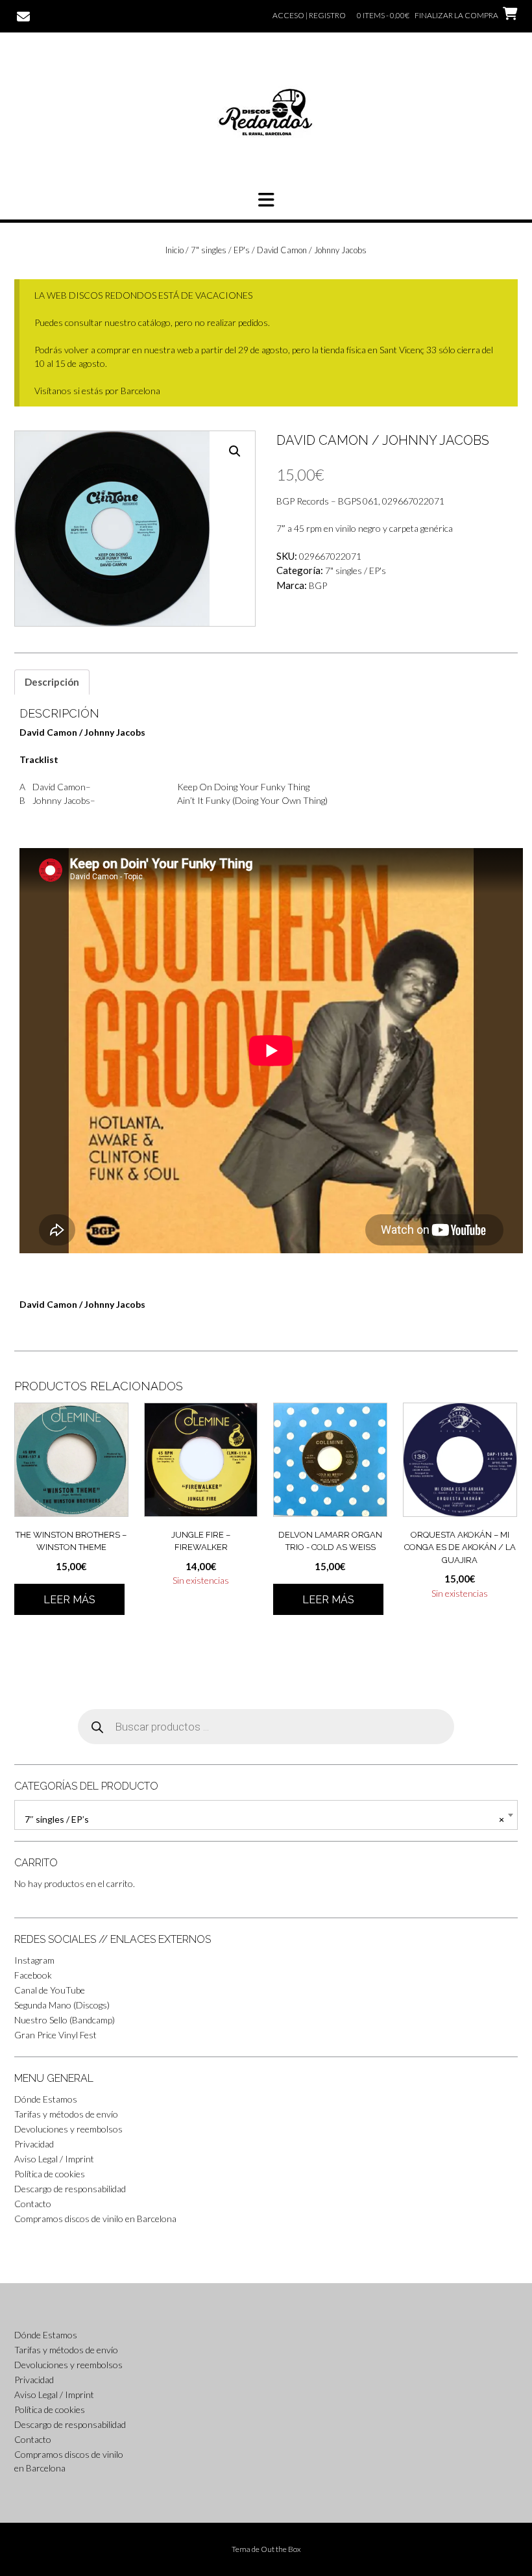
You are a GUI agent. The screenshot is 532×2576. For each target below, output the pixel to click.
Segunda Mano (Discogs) (62, 2005)
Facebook (33, 1975)
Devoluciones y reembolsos (68, 2129)
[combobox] (266, 1815)
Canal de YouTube (50, 1990)
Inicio (175, 250)
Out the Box (281, 2549)
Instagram (34, 1960)
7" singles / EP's (220, 250)
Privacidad (34, 2144)
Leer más (69, 1600)
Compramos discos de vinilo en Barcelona (95, 2219)
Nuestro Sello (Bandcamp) (65, 2020)
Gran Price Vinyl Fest (55, 2035)
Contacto (33, 2204)
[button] (266, 200)
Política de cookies (50, 2174)
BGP (318, 585)
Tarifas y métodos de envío (66, 2114)
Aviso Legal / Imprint (54, 2159)
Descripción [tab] (52, 682)
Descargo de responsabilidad (70, 2189)
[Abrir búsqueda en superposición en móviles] (266, 1727)
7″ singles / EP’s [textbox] (264, 1819)
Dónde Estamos (46, 2099)
